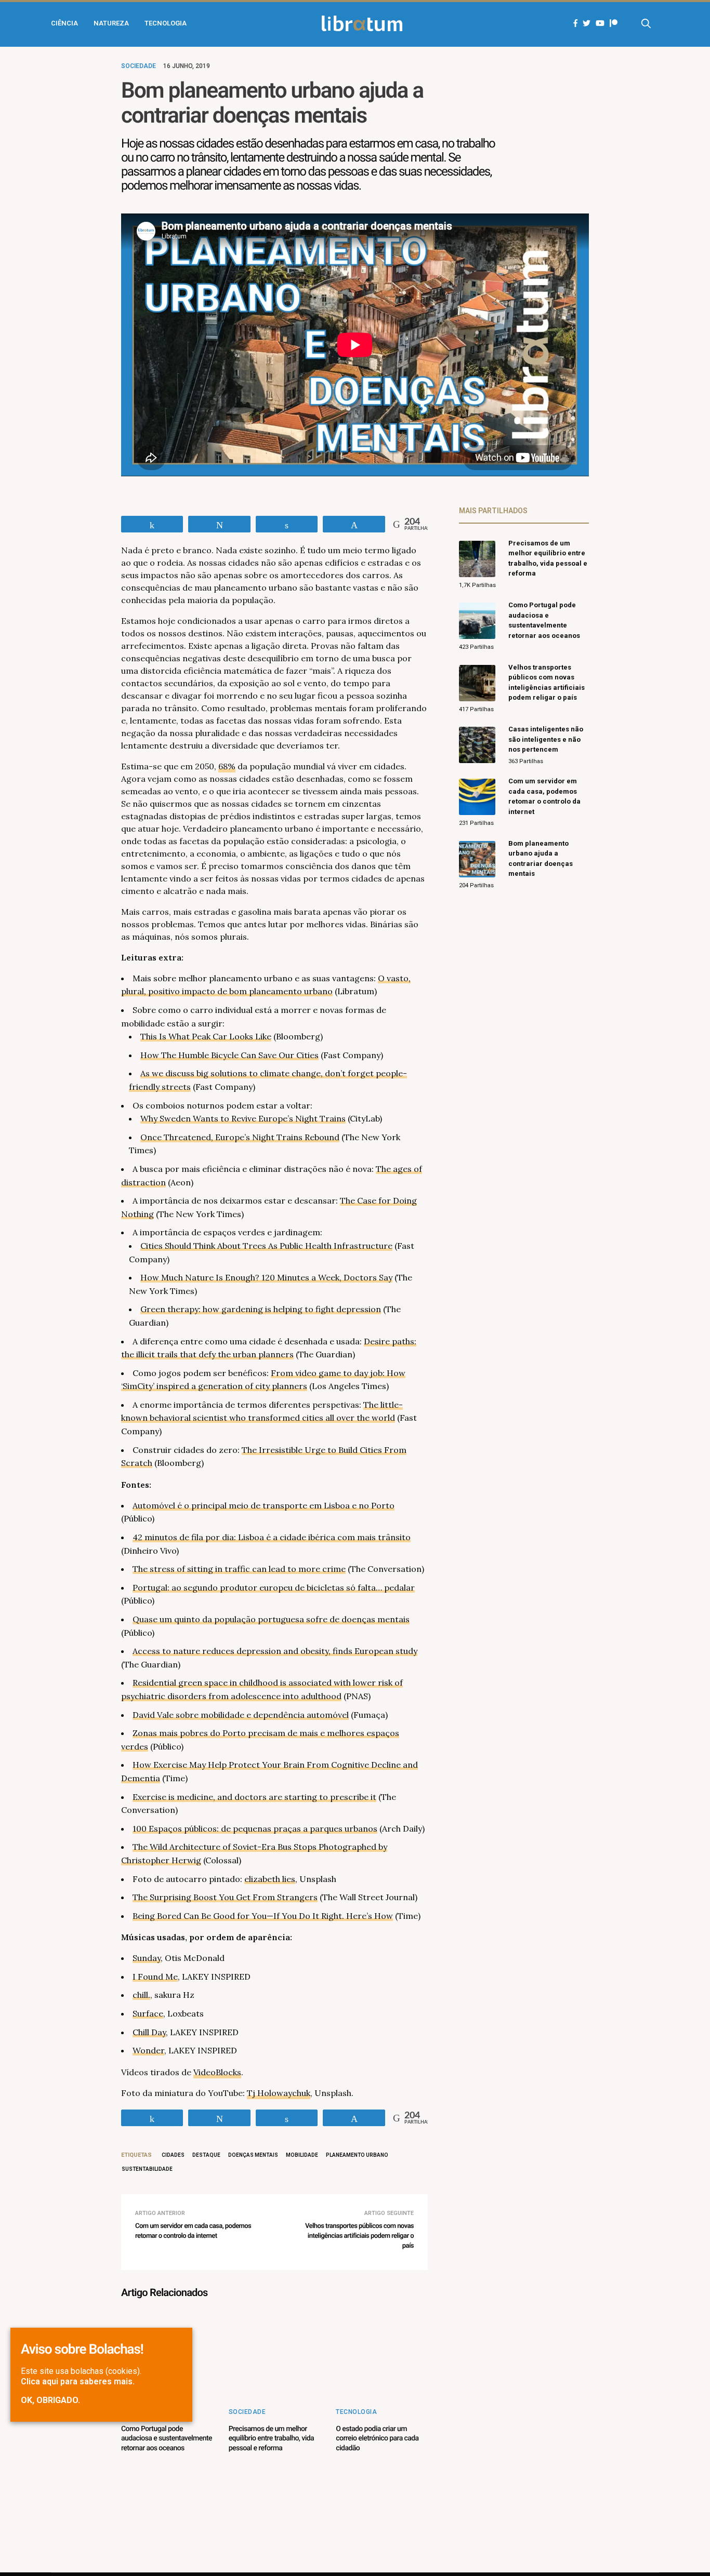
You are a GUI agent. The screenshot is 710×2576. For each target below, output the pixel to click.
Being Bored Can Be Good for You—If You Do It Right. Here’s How (263, 1916)
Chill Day (149, 2032)
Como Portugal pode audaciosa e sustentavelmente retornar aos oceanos (167, 2438)
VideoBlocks (217, 2072)
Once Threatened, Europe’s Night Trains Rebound (240, 1137)
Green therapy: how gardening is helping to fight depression (261, 1309)
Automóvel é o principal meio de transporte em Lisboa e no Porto (264, 1505)
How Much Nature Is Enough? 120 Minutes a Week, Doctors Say (266, 1277)
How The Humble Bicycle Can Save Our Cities (229, 1055)
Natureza (111, 23)
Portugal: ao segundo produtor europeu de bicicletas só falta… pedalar (274, 1587)
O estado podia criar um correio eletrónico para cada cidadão (377, 2438)
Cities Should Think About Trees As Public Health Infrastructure (266, 1246)
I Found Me (155, 1977)
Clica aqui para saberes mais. (78, 2381)
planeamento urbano (357, 2155)
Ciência (64, 23)
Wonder (148, 2050)
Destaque (206, 2155)
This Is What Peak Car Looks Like (206, 1036)
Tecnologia (166, 23)
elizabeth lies (270, 1879)
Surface (148, 2013)
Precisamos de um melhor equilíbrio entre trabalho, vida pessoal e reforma (271, 2438)
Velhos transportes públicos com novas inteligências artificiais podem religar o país (359, 2236)
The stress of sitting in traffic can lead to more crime (239, 1569)
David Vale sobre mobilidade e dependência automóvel (241, 1715)
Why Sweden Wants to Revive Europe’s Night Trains (243, 1118)
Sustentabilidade (147, 2169)
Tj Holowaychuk (279, 2093)
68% (227, 766)
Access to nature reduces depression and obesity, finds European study (275, 1651)
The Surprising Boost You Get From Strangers (225, 1897)
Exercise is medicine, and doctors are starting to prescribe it (254, 1797)
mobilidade (302, 2155)
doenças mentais (253, 2155)
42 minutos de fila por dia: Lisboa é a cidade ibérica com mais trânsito (272, 1537)
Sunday (147, 1958)
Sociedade (139, 66)
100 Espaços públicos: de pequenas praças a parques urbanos (255, 1828)
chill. (141, 1995)
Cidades (173, 2155)
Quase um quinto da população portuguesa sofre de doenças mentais (271, 1619)
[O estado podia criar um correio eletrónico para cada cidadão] (382, 2355)
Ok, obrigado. (50, 2400)
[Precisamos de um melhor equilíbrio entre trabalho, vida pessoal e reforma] (275, 2355)
